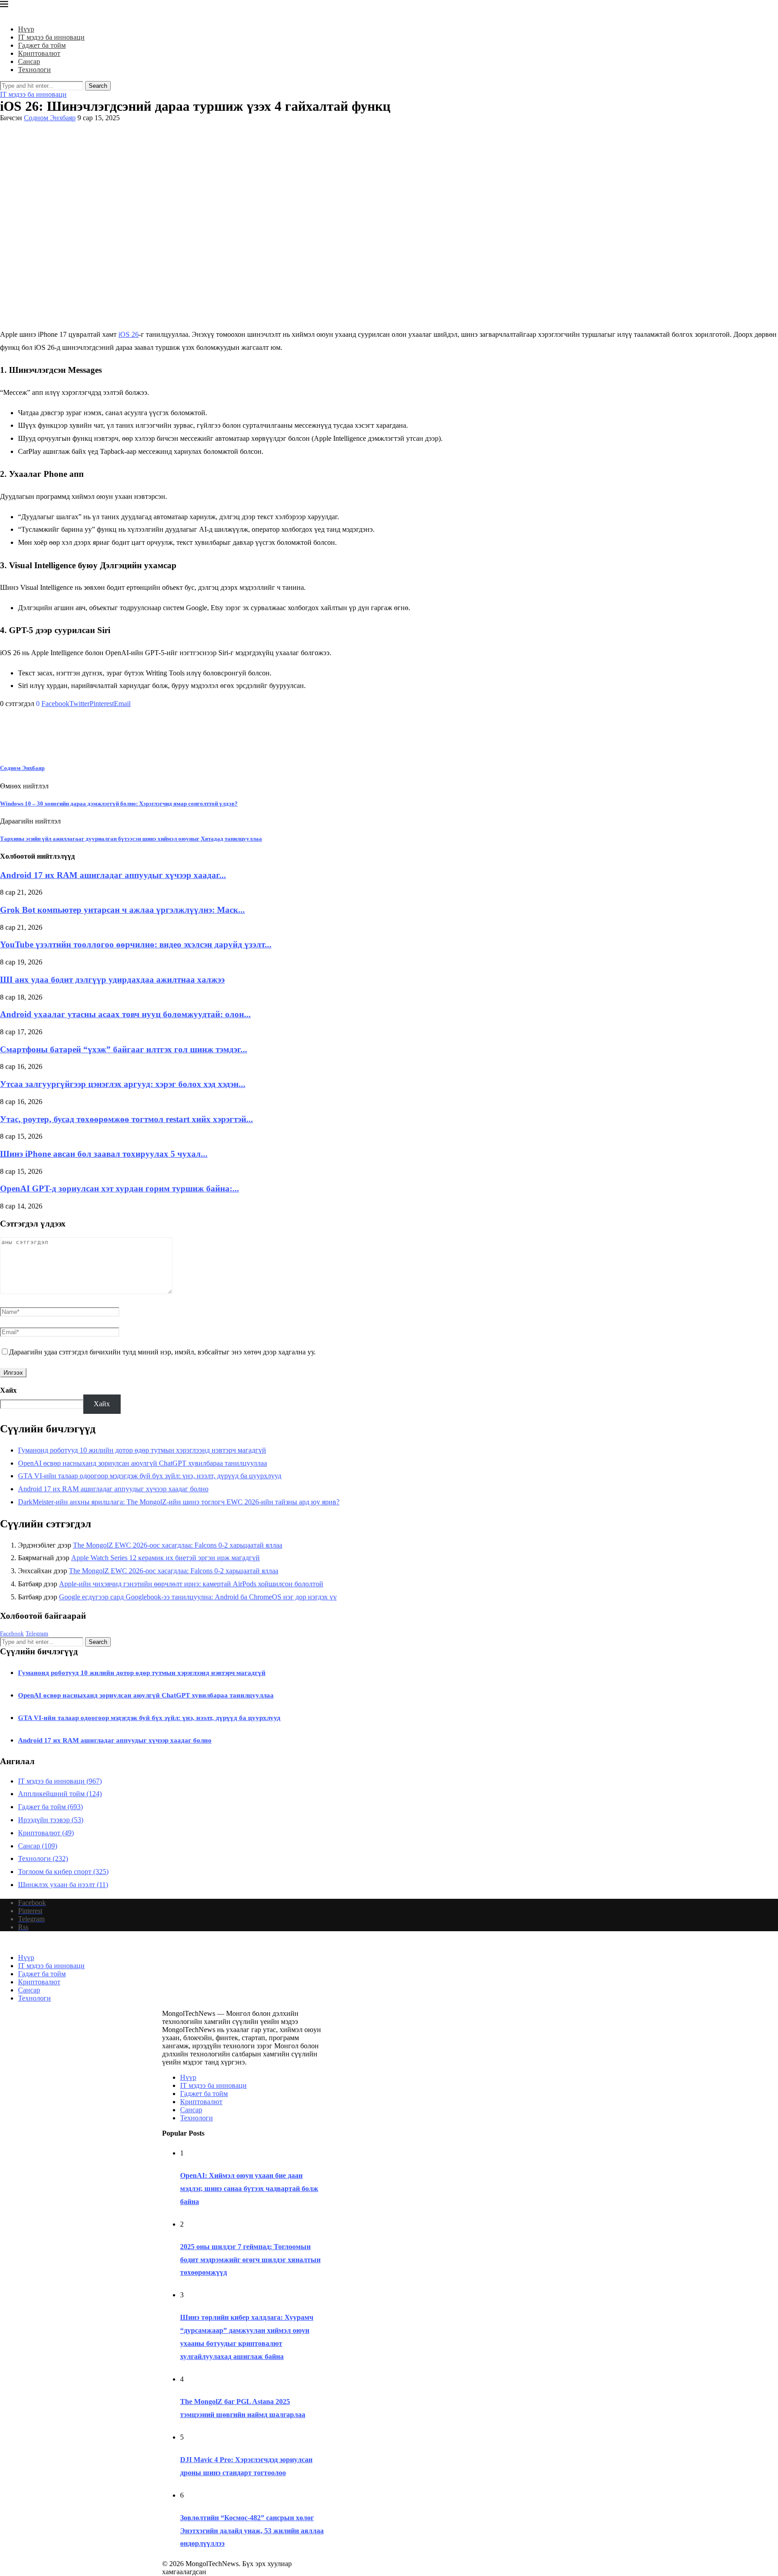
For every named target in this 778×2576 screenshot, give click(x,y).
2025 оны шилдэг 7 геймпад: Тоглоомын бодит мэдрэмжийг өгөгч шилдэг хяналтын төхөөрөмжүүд (250, 2260)
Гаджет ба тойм (42, 45)
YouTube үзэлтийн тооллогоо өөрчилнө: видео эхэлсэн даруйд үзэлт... (136, 944)
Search (98, 86)
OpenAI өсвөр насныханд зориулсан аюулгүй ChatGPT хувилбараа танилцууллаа (142, 1463)
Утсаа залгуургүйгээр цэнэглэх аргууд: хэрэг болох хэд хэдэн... (123, 1084)
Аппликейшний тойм (60, 1794)
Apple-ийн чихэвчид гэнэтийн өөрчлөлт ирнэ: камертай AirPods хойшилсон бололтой (191, 1584)
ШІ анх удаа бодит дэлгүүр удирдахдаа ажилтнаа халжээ (112, 980)
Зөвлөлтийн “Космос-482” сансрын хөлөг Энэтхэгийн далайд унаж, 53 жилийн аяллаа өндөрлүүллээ (252, 2531)
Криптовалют (39, 53)
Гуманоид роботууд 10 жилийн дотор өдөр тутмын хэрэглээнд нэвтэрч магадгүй (142, 1450)
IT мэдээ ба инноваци (51, 37)
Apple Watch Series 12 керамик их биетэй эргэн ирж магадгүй (165, 1558)
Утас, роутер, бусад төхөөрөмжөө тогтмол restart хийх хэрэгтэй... (127, 1119)
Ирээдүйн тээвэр (51, 1820)
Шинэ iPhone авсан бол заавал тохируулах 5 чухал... (104, 1154)
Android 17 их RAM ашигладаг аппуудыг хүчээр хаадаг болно (113, 1489)
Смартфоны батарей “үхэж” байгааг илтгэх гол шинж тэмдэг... (124, 1049)
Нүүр (26, 29)
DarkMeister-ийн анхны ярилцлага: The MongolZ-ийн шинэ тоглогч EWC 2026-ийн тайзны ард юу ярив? (179, 1502)
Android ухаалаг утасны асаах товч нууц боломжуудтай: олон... (125, 1014)
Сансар (29, 61)
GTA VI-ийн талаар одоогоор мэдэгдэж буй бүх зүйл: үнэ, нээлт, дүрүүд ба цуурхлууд (150, 1476)
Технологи (34, 70)
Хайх (8, 1390)
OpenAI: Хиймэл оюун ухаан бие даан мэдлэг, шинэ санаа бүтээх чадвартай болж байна (249, 2189)
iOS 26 (129, 334)
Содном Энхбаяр (50, 118)
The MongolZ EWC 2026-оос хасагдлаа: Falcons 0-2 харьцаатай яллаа (178, 1545)
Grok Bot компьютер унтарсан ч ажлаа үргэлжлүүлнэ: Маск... (122, 910)
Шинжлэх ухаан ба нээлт (63, 1885)
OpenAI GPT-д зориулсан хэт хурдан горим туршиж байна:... (120, 1188)
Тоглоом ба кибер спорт (63, 1872)
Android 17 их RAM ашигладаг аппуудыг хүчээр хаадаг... (113, 875)
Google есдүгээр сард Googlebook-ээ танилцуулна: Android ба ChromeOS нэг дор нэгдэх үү (198, 1597)
